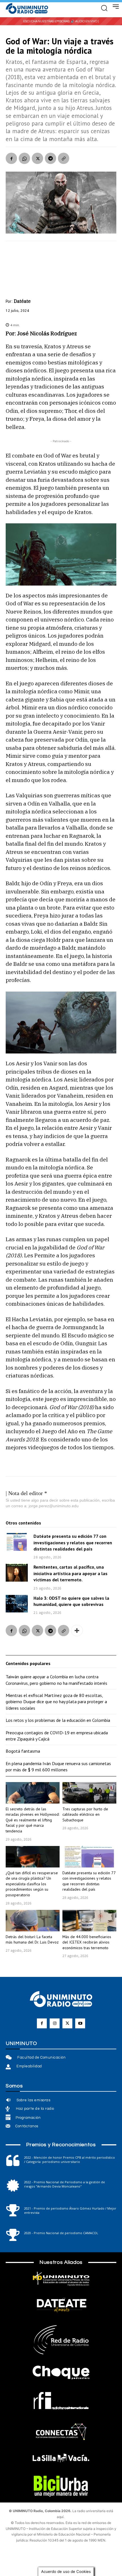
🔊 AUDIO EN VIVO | (85, 21)
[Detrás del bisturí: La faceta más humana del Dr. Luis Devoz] (33, 1921)
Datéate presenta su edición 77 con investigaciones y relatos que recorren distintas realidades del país (73, 1542)
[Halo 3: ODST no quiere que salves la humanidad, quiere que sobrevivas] (17, 1604)
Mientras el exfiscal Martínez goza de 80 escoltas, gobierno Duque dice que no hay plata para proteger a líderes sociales (56, 1702)
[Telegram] (51, 158)
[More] (77, 1631)
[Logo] (27, 9)
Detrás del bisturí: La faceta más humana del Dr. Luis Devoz (32, 1940)
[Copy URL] (64, 158)
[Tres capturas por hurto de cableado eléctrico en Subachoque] (89, 1793)
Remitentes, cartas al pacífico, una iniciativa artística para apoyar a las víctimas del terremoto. (71, 1573)
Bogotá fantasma (23, 1751)
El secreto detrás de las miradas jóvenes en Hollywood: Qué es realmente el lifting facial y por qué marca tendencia (32, 1820)
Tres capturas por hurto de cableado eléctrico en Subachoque (85, 1814)
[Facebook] (11, 158)
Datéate (22, 301)
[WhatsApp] (24, 158)
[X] (37, 158)
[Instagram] (55, 2023)
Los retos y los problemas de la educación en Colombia (58, 1720)
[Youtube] (80, 2023)
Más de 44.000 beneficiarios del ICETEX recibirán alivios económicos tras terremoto (87, 1942)
